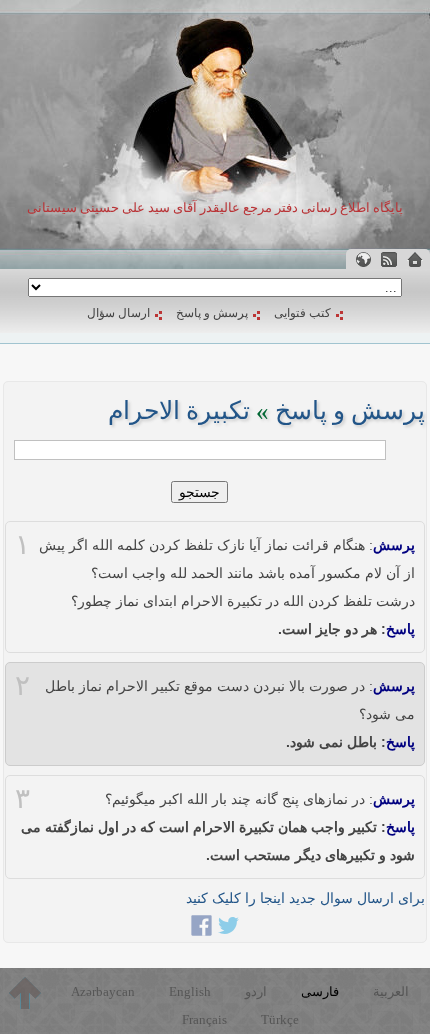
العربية (391, 991)
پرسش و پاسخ (212, 313)
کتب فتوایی (302, 313)
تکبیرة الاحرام (179, 410)
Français (204, 1019)
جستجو (199, 492)
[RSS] (389, 259)
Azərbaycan (103, 991)
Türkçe (280, 1019)
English (190, 991)
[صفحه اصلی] (415, 259)
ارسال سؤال (118, 313)
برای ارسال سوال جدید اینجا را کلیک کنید (305, 898)
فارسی (320, 991)
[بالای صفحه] (25, 993)
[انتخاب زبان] (363, 259)
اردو (256, 991)
